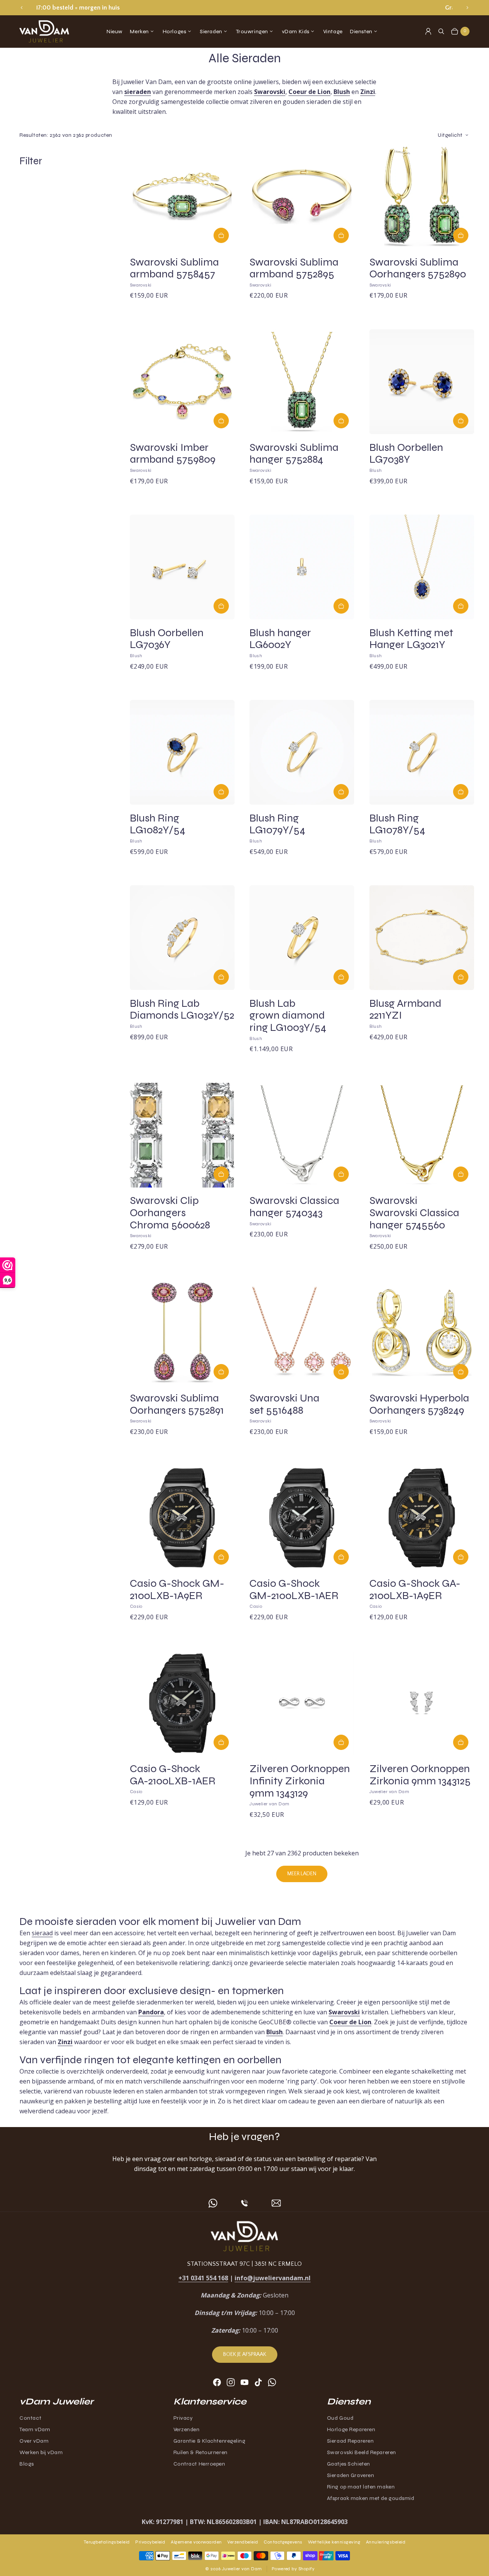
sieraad (42, 1933)
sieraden (138, 92)
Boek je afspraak (245, 2354)
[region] (245, 8)
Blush (342, 92)
